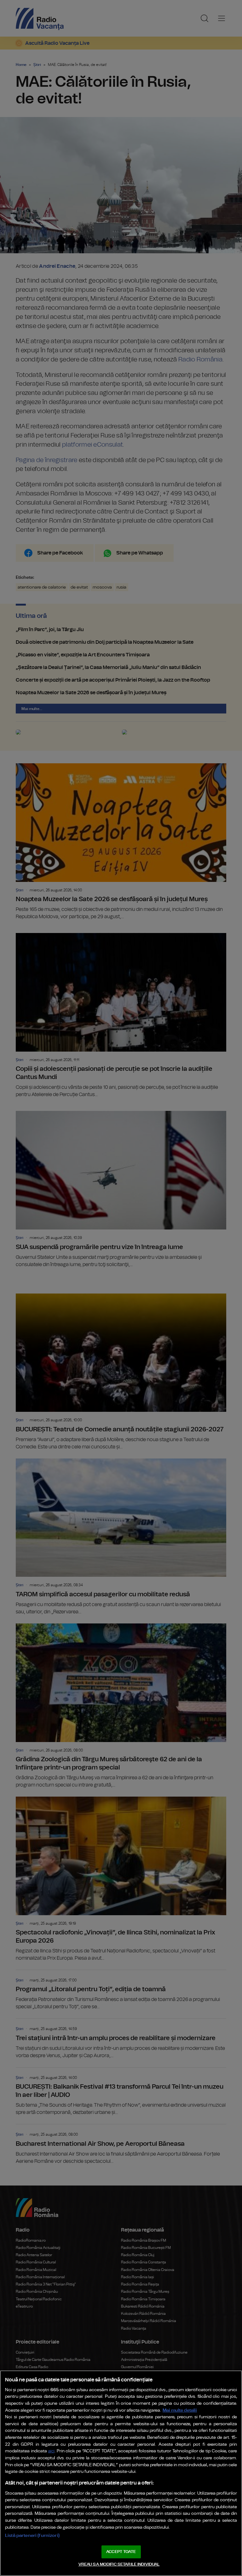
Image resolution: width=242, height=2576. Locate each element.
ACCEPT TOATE (121, 2552)
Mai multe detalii (180, 2410)
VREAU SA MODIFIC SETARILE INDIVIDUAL (119, 2564)
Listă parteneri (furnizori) (32, 2535)
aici (51, 2451)
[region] (121, 2473)
